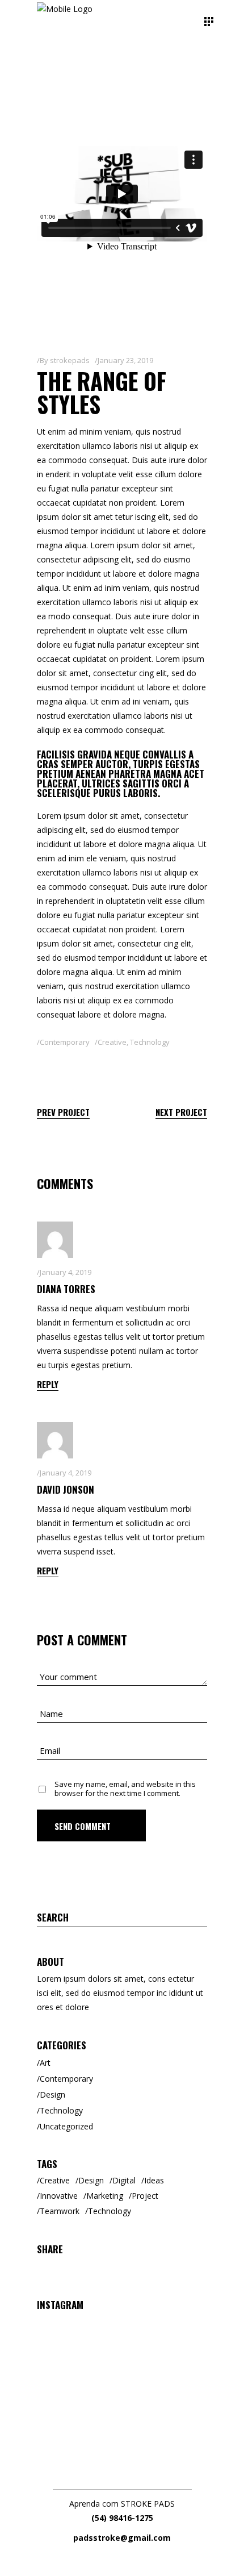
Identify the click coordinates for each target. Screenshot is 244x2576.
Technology (150, 1042)
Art (45, 2063)
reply (48, 1384)
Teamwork (60, 2211)
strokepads (70, 360)
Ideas (154, 2180)
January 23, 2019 (125, 360)
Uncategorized (66, 2126)
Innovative (59, 2196)
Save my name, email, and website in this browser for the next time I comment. (125, 1789)
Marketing (105, 2196)
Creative (112, 1042)
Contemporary (65, 1042)
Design (52, 2094)
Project (145, 2196)
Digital (124, 2180)
